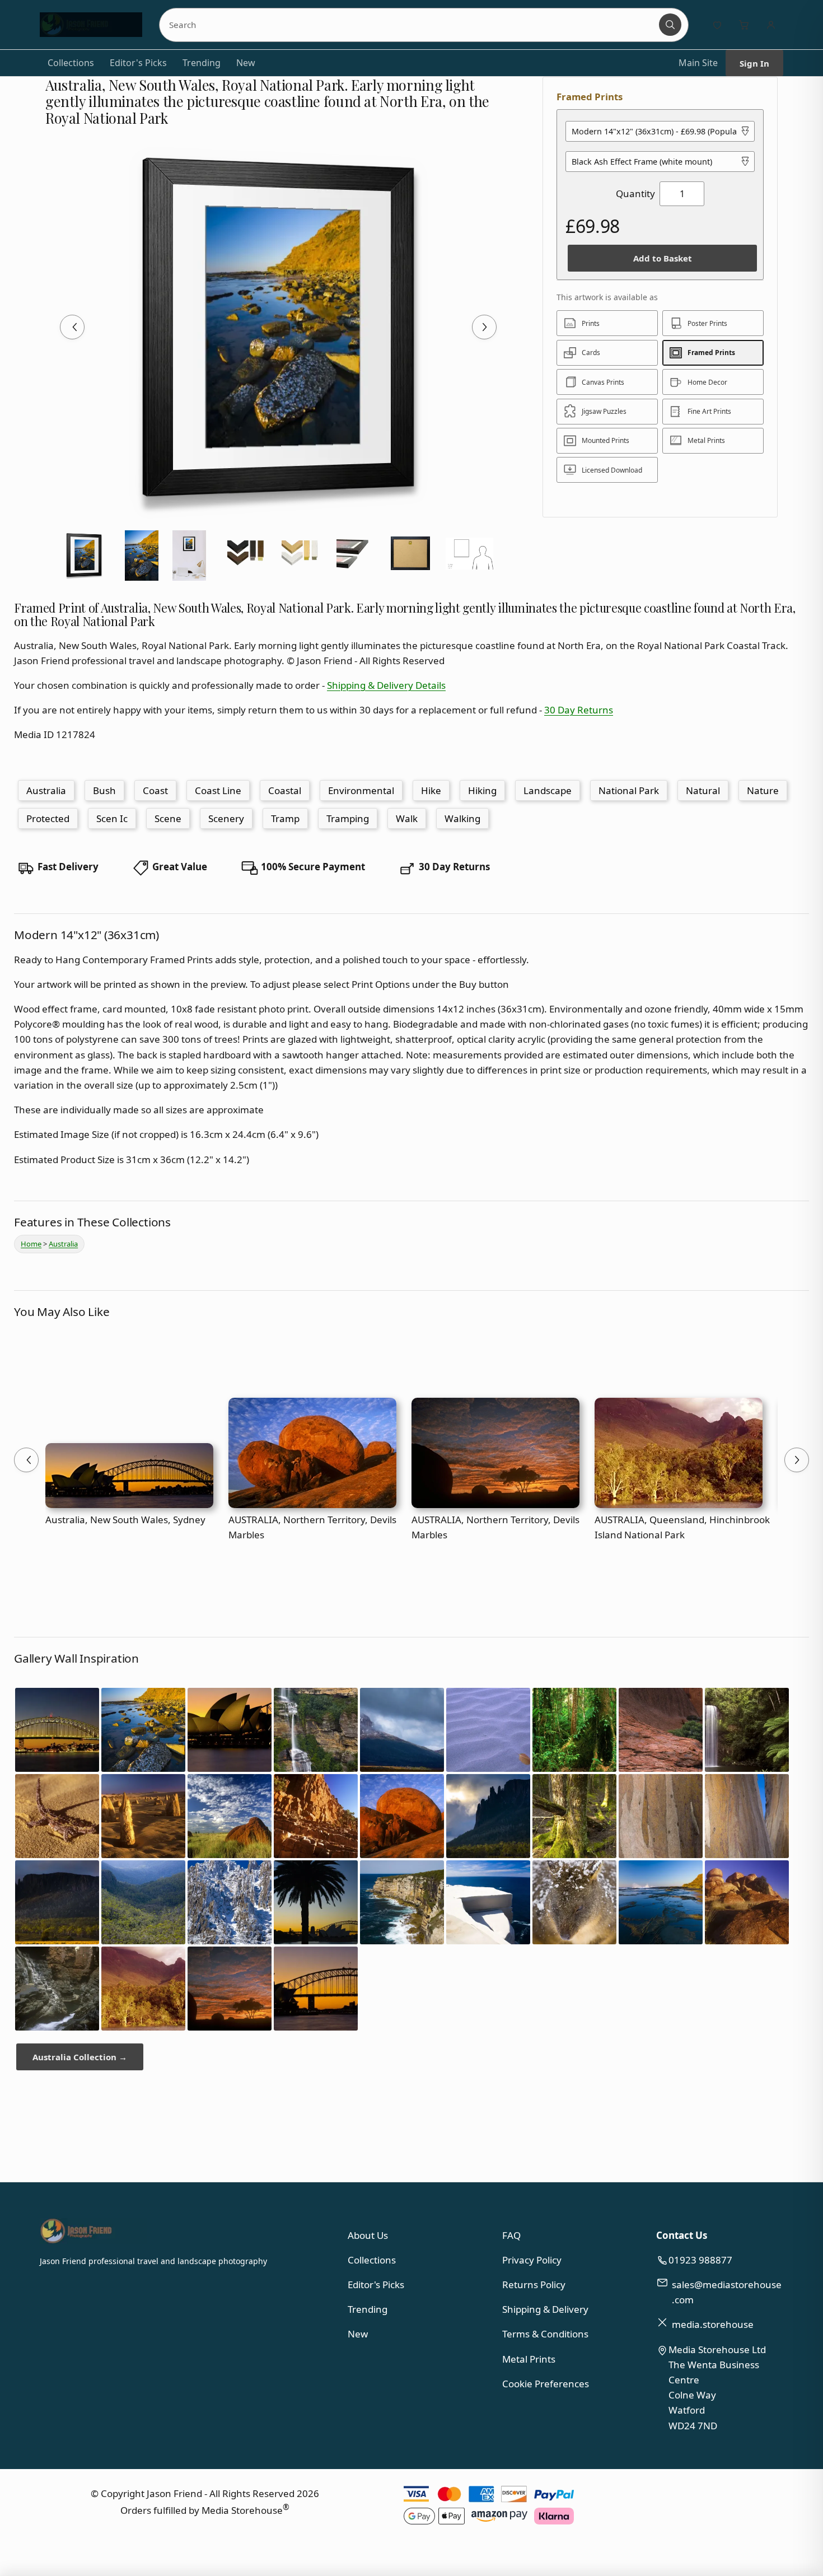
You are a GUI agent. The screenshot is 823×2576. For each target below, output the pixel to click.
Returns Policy (534, 2285)
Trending (202, 63)
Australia (46, 790)
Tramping (348, 818)
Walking (462, 818)
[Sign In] (771, 25)
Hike (431, 790)
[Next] (484, 327)
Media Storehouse (242, 2510)
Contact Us (682, 2235)
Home (31, 1244)
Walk (407, 818)
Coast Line (218, 790)
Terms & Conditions (545, 2334)
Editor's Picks (138, 63)
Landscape (548, 790)
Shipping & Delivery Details (386, 685)
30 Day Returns (579, 710)
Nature (763, 790)
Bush (104, 790)
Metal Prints (529, 2359)
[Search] (670, 25)
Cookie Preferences (546, 2384)
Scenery (226, 818)
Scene (168, 818)
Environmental (361, 790)
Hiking (482, 790)
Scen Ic (112, 818)
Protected (48, 818)
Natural (703, 790)
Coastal (285, 790)
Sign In (754, 63)
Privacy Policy (532, 2260)
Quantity (635, 193)
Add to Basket (663, 258)
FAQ (511, 2235)
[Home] (91, 25)
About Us (368, 2235)
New (246, 63)
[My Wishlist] (717, 25)
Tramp (285, 818)
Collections (71, 63)
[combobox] (410, 25)
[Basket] (744, 25)
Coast (155, 790)
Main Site (698, 63)
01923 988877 (700, 2260)
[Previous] (72, 327)
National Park (629, 790)
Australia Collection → (80, 2057)
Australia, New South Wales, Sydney (125, 1520)
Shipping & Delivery (545, 2309)
